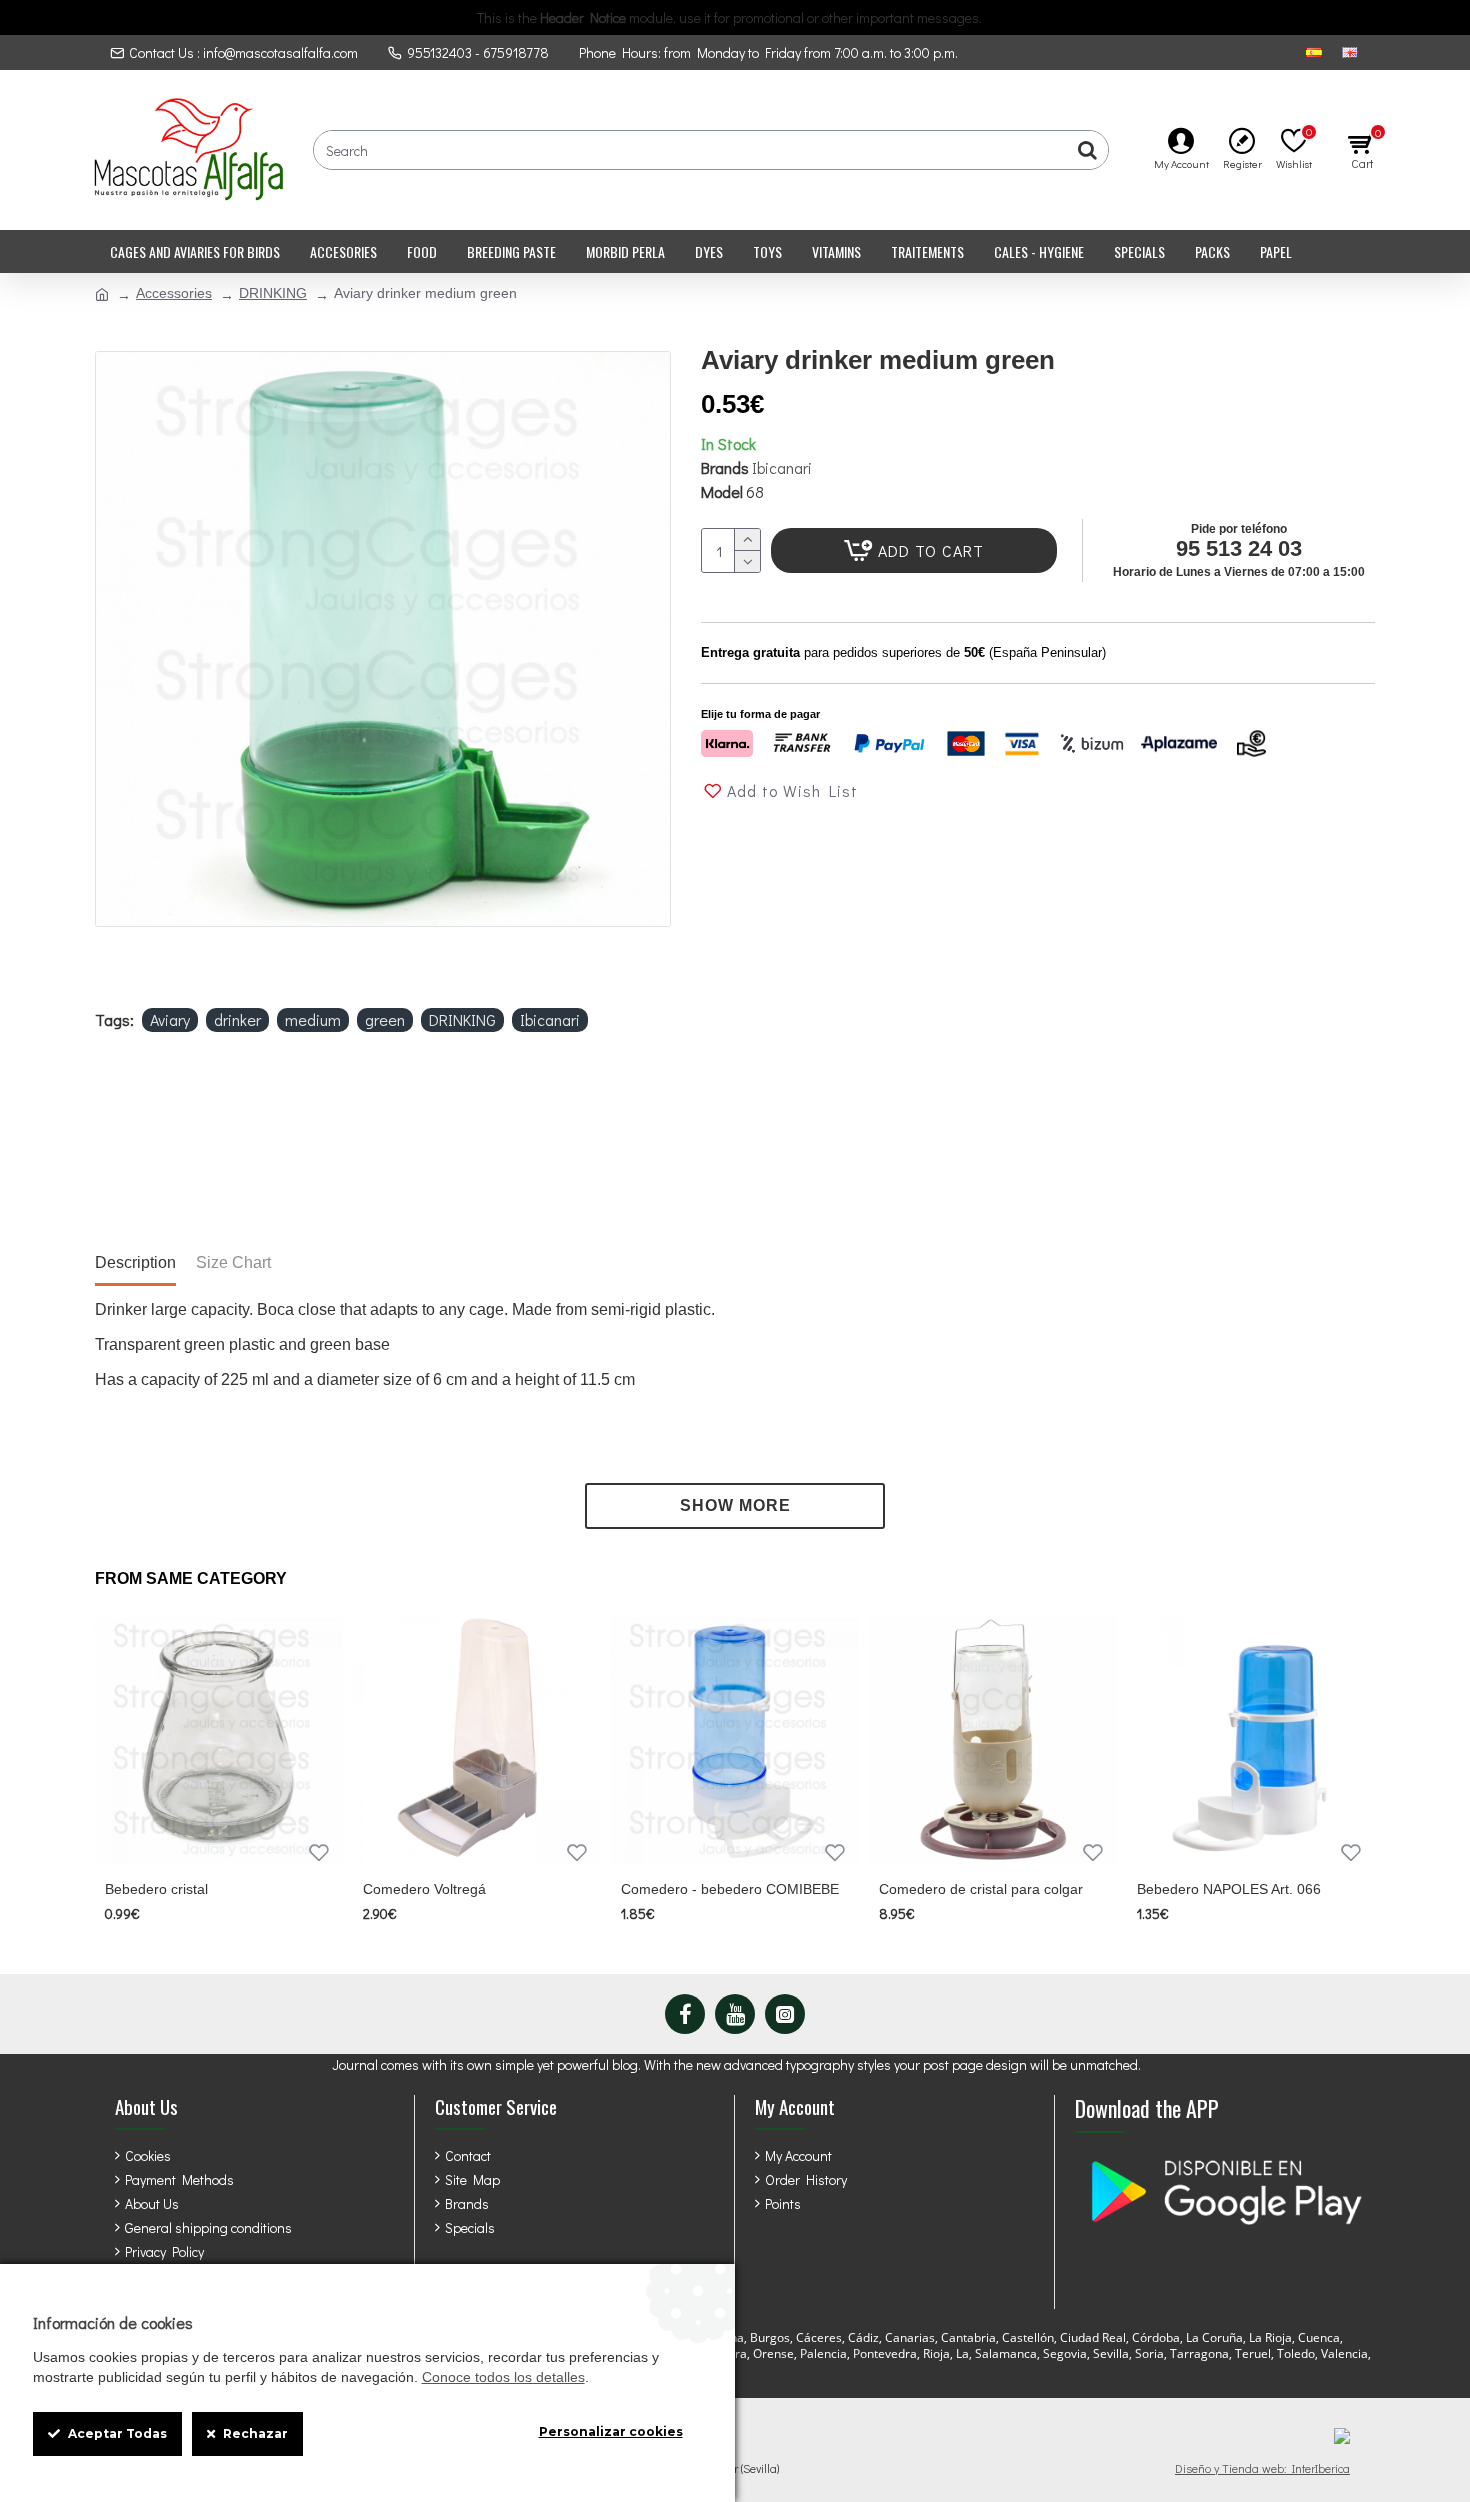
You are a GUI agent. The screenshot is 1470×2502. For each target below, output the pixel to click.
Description (135, 1262)
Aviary (170, 1019)
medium (313, 1019)
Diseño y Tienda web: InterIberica (1262, 2468)
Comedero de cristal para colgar (981, 1889)
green (385, 1019)
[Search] (1088, 150)
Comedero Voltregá (424, 1889)
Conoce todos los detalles (503, 2377)
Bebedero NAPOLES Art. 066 (1229, 1889)
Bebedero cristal (156, 1889)
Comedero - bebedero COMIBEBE (730, 1889)
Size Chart (233, 1262)
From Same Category (191, 1578)
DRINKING (273, 293)
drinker (237, 1019)
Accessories (174, 293)
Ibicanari (782, 467)
